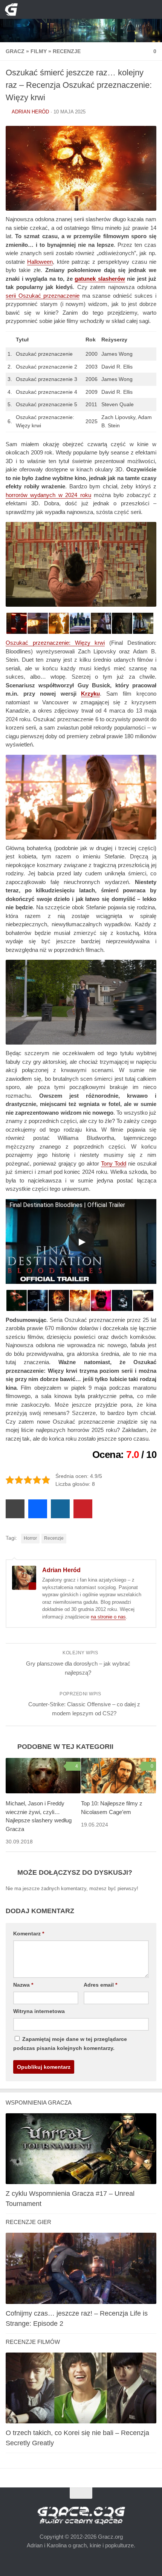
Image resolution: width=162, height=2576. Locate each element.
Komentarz (28, 1933)
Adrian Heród (30, 112)
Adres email (99, 1984)
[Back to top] (81, 2493)
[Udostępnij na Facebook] (38, 1509)
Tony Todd (114, 1161)
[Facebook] (75, 9)
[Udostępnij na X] (15, 1509)
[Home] (81, 21)
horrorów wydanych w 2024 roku (48, 498)
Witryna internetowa (38, 2010)
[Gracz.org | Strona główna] (13, 9)
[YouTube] (63, 9)
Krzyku (64, 697)
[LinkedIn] (87, 9)
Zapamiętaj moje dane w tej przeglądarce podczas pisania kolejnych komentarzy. (76, 2043)
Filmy (36, 51)
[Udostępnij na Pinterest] (83, 1509)
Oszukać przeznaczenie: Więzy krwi (55, 646)
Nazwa (23, 1984)
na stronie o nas (108, 1616)
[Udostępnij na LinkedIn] (60, 1509)
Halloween (40, 262)
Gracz (15, 51)
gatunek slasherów (87, 280)
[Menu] (151, 9)
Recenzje (61, 51)
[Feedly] (100, 9)
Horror (30, 1538)
